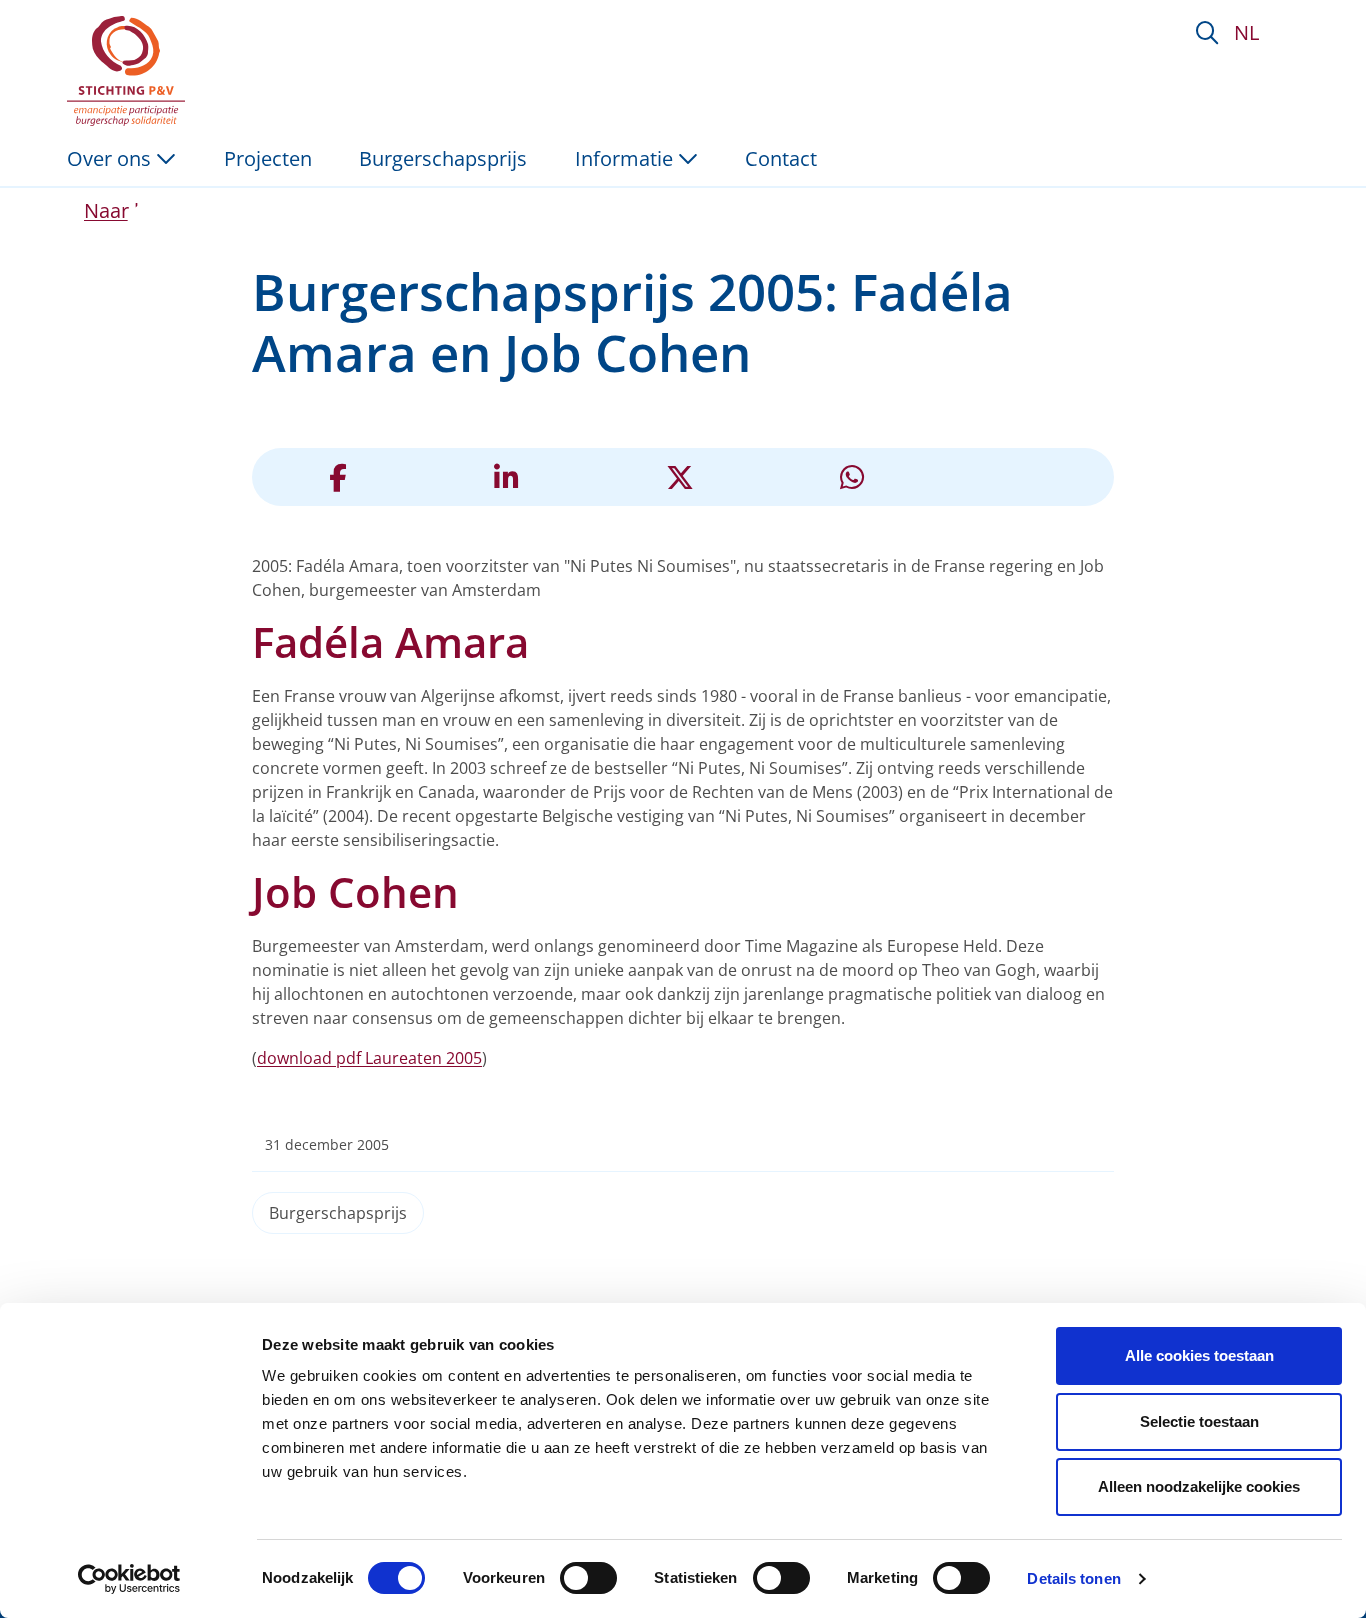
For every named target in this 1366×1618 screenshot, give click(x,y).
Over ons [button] (111, 158)
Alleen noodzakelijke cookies (1199, 1486)
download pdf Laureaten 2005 (369, 1058)
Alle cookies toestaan (1199, 1355)
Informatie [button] (626, 158)
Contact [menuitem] (781, 158)
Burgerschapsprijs (338, 1213)
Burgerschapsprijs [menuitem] (443, 158)
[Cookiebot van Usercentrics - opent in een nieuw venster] (129, 1579)
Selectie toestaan (1199, 1421)
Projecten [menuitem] (268, 158)
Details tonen (1073, 1578)
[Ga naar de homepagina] (130, 71)
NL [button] (1246, 32)
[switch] (588, 1578)
